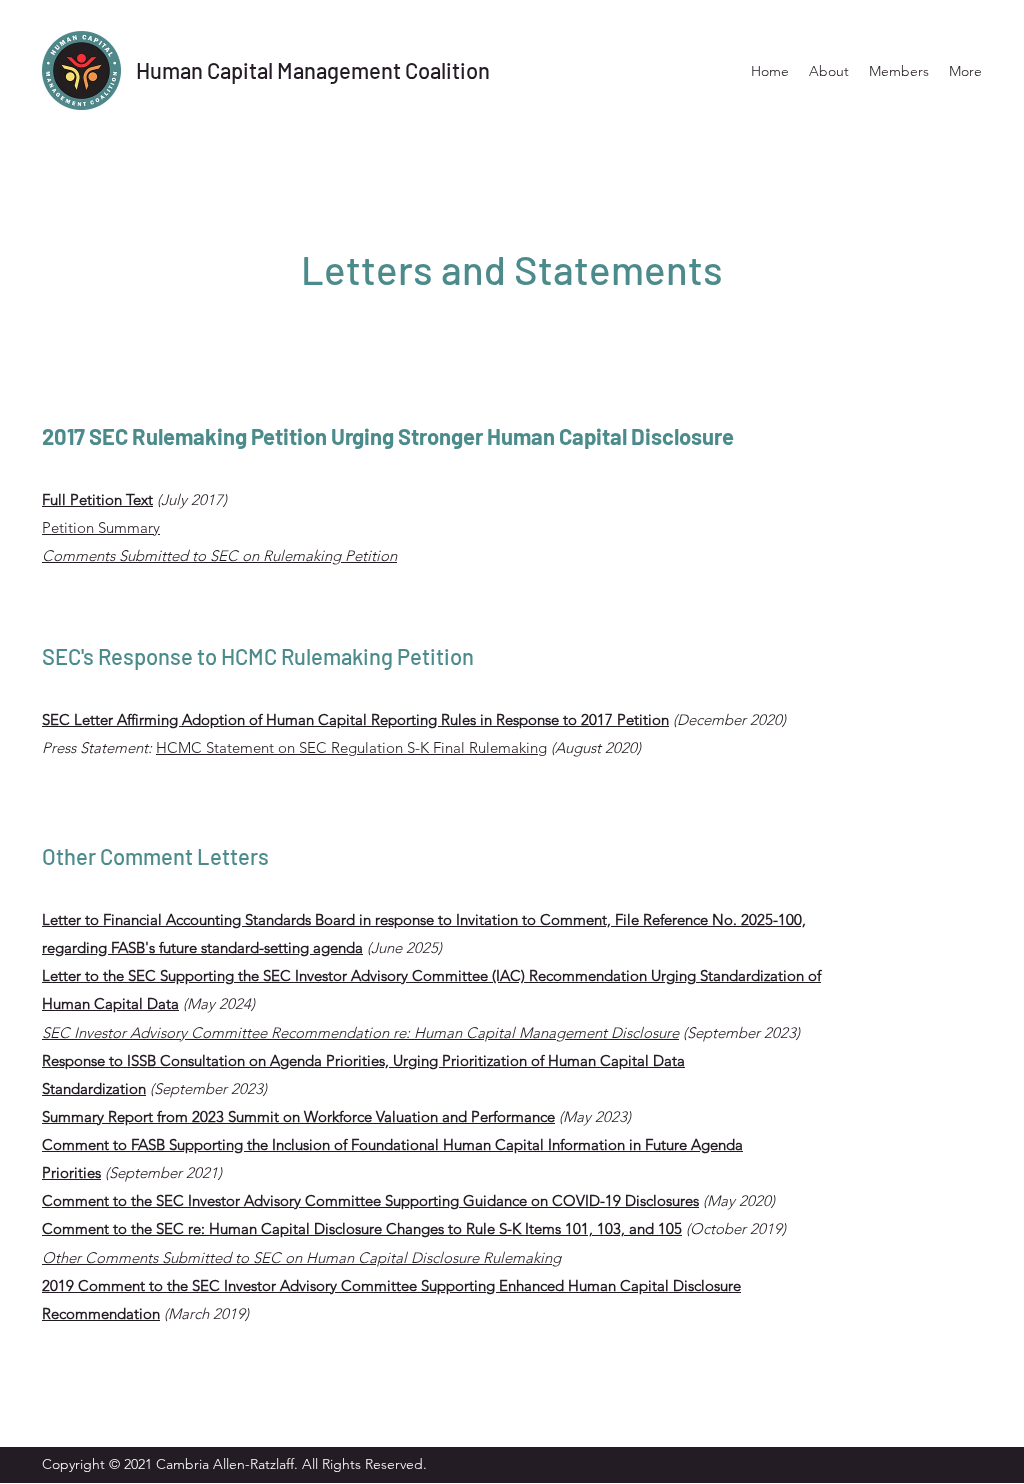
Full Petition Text (97, 499)
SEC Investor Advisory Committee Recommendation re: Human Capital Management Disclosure (360, 1032)
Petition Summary (101, 527)
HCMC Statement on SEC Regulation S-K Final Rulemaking (351, 747)
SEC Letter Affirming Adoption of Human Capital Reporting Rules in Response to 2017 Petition (355, 719)
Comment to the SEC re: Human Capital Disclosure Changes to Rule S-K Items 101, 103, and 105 (362, 1228)
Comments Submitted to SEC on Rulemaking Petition (219, 555)
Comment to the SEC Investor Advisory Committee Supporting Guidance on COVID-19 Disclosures (370, 1200)
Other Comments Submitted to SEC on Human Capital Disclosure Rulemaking (301, 1257)
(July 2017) (190, 499)
